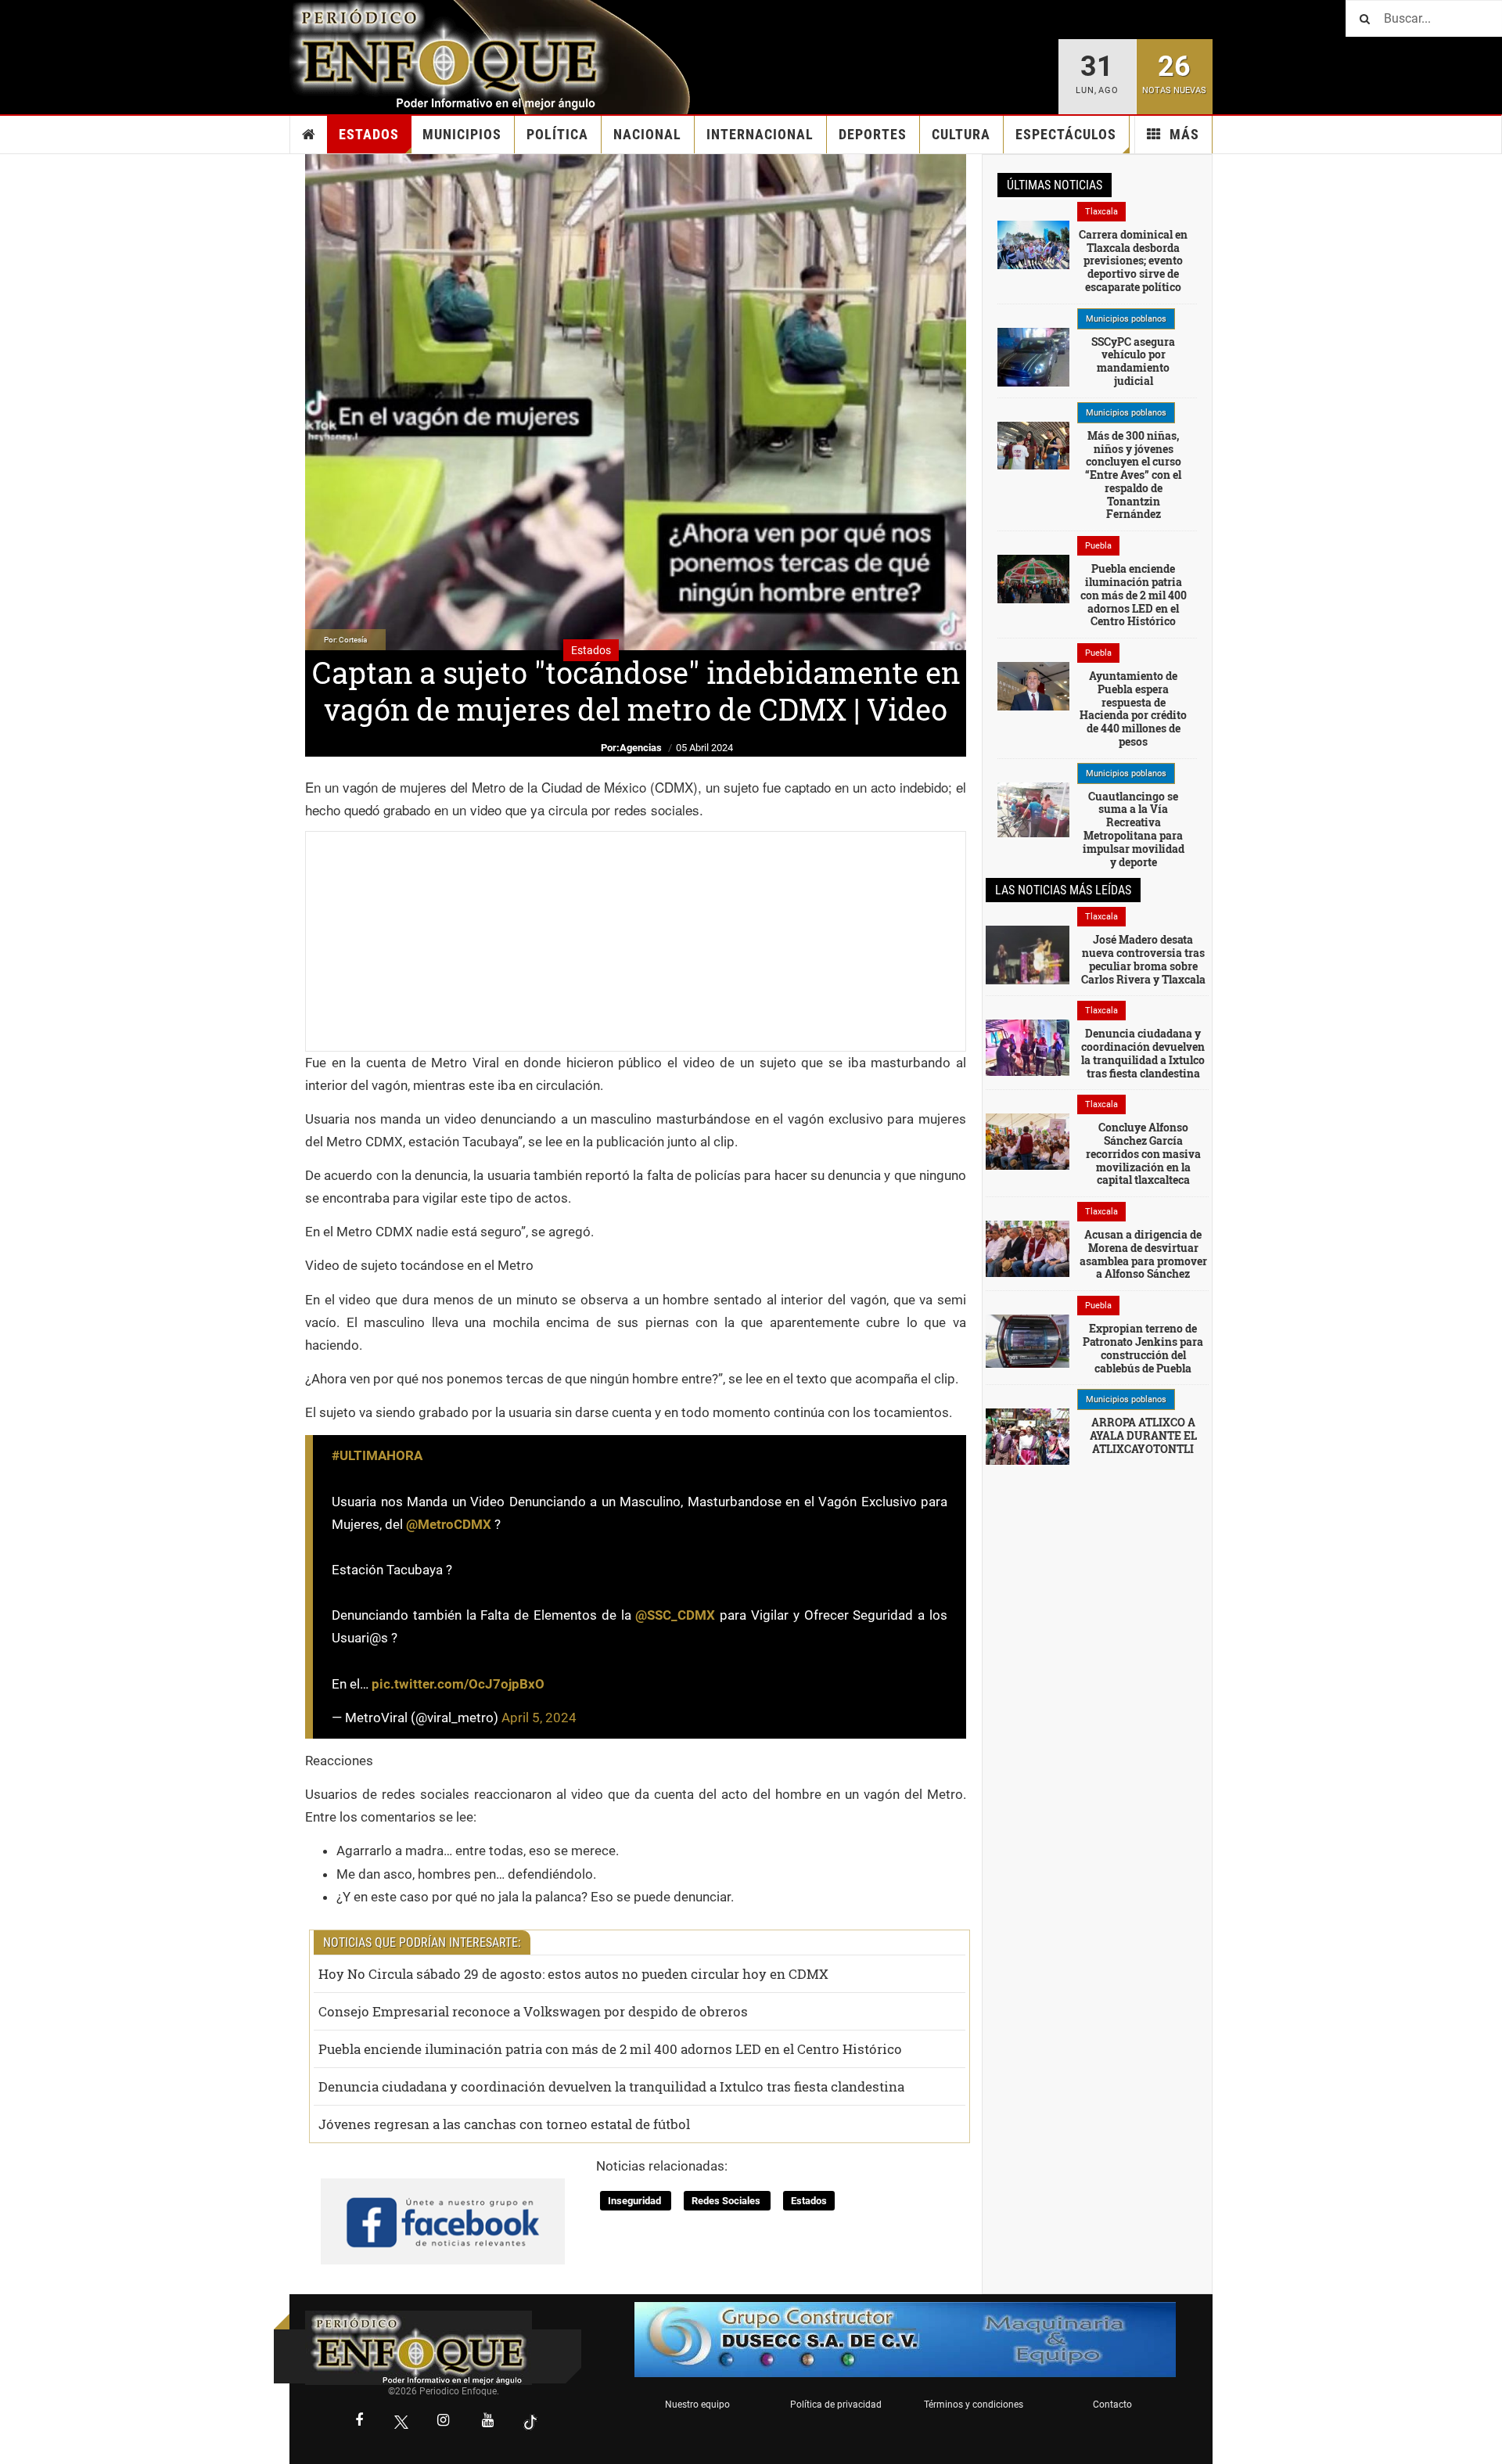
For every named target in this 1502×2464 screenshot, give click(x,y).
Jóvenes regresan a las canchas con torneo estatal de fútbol (504, 2124)
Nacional (647, 134)
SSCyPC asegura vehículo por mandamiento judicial (1133, 361)
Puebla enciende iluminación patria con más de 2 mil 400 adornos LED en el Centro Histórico (610, 2049)
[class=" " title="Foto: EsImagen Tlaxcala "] (1028, 1141)
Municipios (462, 134)
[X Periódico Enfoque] (401, 2422)
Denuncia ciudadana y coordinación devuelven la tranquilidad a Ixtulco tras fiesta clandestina (611, 2086)
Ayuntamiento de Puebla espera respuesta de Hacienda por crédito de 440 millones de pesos (1133, 709)
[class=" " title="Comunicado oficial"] (1033, 356)
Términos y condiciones (974, 2405)
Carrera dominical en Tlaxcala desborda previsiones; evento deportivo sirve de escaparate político (1133, 261)
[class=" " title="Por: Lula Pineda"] (1033, 809)
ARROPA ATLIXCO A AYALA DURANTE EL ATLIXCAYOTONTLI (1143, 1435)
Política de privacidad (836, 2405)
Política (557, 134)
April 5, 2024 (539, 1718)
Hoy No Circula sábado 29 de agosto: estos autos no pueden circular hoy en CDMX (573, 1974)
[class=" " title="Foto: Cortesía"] (1033, 243)
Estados (369, 134)
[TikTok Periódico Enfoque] (530, 2422)
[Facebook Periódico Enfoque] (359, 2422)
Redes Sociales (727, 2201)
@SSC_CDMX (675, 1615)
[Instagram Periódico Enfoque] (444, 2422)
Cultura (961, 134)
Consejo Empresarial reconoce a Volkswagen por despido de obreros (533, 2011)
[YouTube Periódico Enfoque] (488, 2422)
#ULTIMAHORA (377, 1455)
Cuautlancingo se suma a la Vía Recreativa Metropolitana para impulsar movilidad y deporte (1134, 829)
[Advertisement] (636, 941)
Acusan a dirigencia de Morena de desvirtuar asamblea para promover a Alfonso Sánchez (1143, 1254)
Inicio (309, 135)
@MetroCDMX (449, 1524)
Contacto (1112, 2405)
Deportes (873, 134)
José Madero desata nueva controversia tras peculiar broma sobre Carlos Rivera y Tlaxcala (1143, 959)
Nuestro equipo (697, 2405)
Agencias (641, 748)
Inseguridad (636, 2201)
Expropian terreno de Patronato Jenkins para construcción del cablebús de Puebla (1143, 1348)
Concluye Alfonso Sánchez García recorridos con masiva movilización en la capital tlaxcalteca (1143, 1153)
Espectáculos (1066, 134)
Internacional (760, 134)
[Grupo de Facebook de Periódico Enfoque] (443, 2208)
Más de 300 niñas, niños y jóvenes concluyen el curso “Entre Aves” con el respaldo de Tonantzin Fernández (1133, 475)
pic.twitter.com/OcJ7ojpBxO (458, 1684)
